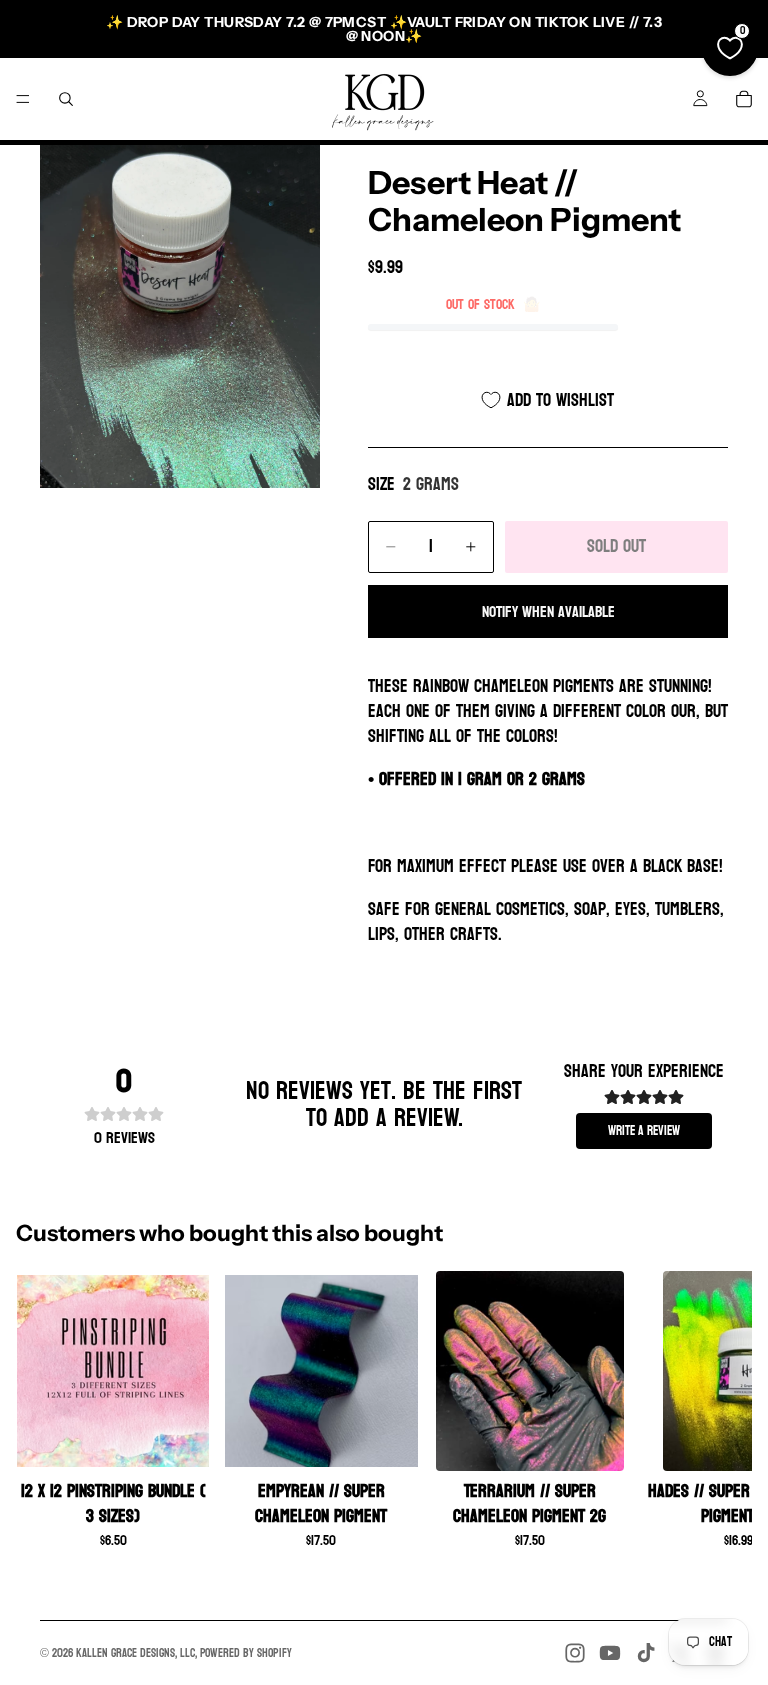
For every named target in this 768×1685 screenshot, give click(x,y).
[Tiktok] (646, 1653)
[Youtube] (610, 1653)
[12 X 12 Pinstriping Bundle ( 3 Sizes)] (113, 1371)
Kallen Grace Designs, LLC (135, 1653)
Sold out (616, 546)
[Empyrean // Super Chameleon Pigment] (321, 1371)
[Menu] (23, 99)
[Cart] (744, 99)
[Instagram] (575, 1653)
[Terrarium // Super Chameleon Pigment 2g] (530, 1371)
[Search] (66, 99)
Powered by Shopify (246, 1653)
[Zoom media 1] (180, 316)
